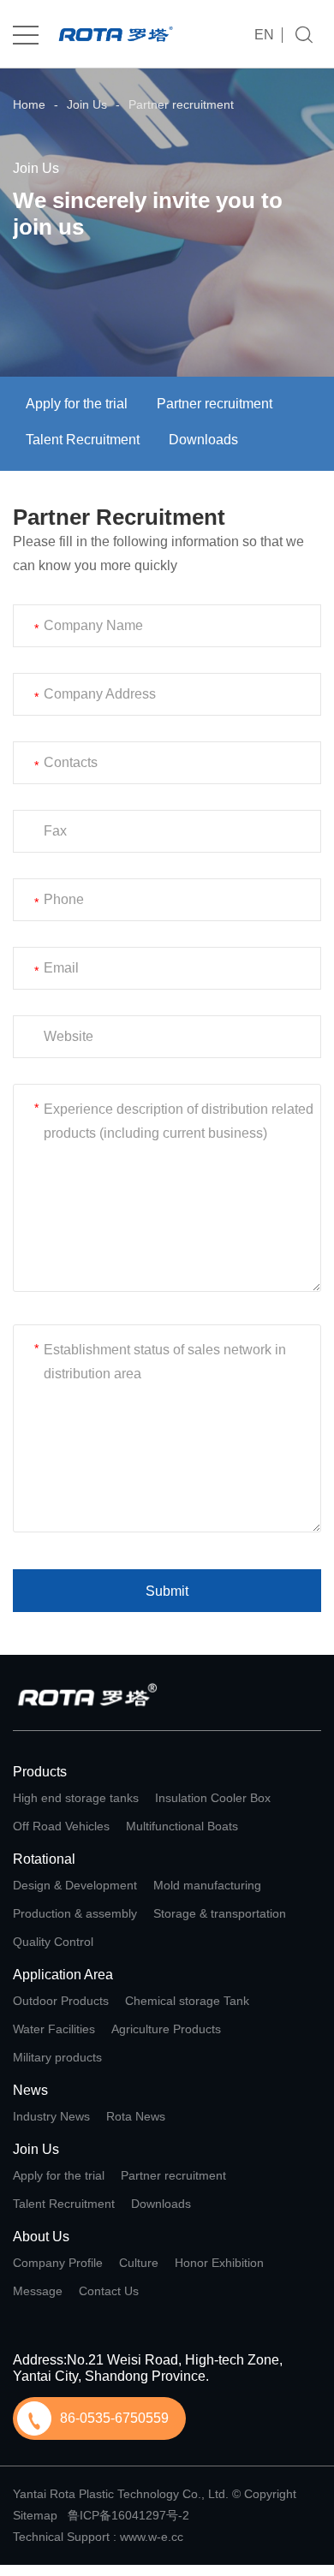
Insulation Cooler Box (213, 1798)
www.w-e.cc (152, 2537)
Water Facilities (54, 2029)
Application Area (63, 1975)
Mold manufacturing (207, 1885)
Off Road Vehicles (61, 1826)
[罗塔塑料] (116, 35)
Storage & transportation (220, 1913)
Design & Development (75, 1885)
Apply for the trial (77, 404)
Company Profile (58, 2263)
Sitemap (35, 2515)
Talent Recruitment (83, 440)
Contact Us (109, 2291)
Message (38, 2291)
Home (29, 104)
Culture (139, 2263)
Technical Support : (66, 2537)
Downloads (203, 440)
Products (40, 1772)
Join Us (87, 104)
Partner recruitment (181, 104)
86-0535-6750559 (114, 2418)
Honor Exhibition (219, 2263)
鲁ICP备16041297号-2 (128, 2515)
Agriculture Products (166, 2029)
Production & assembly (75, 1913)
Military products (57, 2057)
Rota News (136, 2116)
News (30, 2090)
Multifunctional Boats (182, 1826)
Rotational (44, 1859)
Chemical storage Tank (187, 2001)
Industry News (51, 2116)
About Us (41, 2237)
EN (264, 35)
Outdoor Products (61, 2001)
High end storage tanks (76, 1798)
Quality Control (53, 1942)
